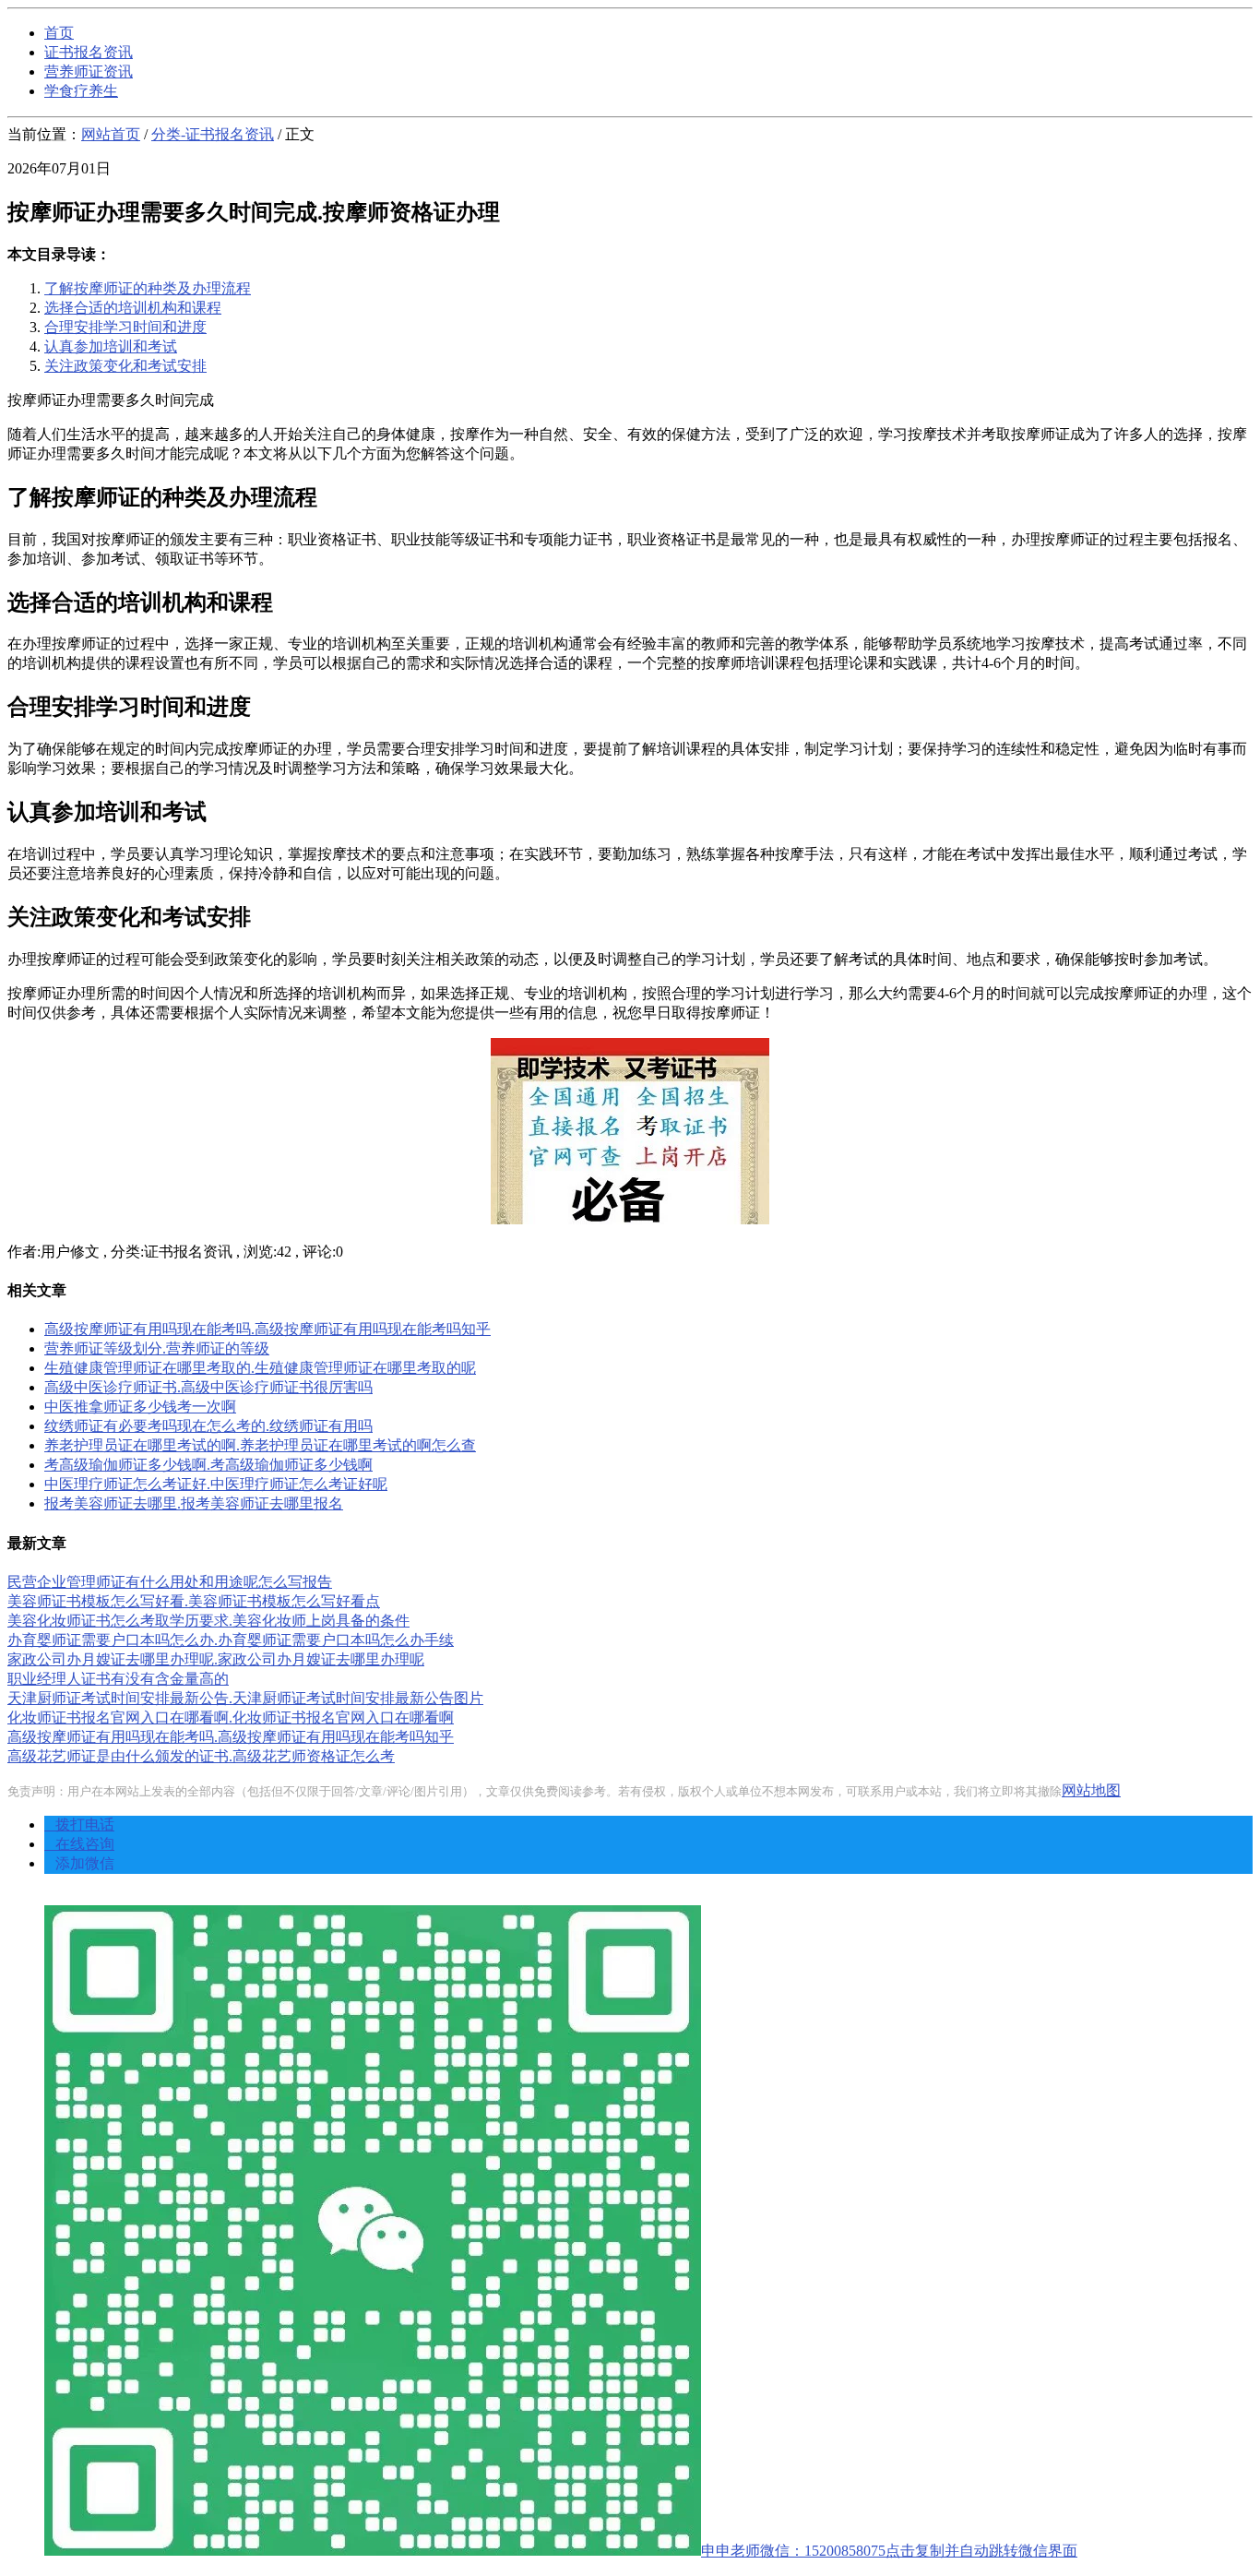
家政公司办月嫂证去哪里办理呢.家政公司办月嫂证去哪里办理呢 (216, 1659)
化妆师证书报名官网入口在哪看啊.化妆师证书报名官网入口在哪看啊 (231, 1717)
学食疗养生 (81, 91)
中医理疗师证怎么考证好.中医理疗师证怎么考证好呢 (216, 1484)
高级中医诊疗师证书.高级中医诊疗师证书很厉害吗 (208, 1387)
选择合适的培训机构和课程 (133, 308)
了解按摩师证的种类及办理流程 (148, 288)
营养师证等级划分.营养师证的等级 (157, 1348)
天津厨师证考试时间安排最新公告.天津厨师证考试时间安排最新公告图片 (245, 1698)
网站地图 (1091, 1790)
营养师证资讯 (89, 72)
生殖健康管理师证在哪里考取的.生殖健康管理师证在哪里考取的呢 (260, 1368)
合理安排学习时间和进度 (125, 327)
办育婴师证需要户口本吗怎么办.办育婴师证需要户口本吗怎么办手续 (231, 1640)
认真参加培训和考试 (111, 346)
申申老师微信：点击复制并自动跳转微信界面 (889, 2551)
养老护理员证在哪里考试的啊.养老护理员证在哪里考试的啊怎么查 (260, 1445)
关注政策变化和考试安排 (125, 366)
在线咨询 (79, 1844)
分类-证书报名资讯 (213, 134)
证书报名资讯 (89, 52)
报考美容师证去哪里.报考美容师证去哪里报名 (194, 1503)
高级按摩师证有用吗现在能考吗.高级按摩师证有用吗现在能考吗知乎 (267, 1329)
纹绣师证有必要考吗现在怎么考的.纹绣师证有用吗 (208, 1426)
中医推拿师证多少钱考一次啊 (140, 1407)
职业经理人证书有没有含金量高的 (118, 1679)
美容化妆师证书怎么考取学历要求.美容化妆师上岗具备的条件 (208, 1621)
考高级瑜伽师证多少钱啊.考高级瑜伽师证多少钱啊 (208, 1465)
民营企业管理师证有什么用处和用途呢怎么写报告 (170, 1582)
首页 (59, 33)
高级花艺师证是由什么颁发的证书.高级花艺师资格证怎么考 (201, 1756)
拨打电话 (79, 1825)
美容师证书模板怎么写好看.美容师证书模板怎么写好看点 (194, 1601)
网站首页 (111, 134)
